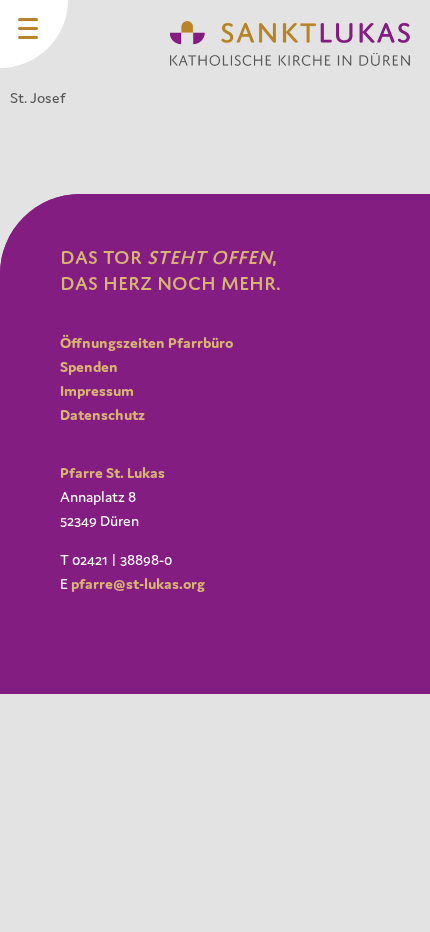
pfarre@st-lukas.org (138, 583)
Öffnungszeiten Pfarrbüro (146, 342)
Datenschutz (102, 414)
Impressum (97, 390)
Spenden (89, 366)
